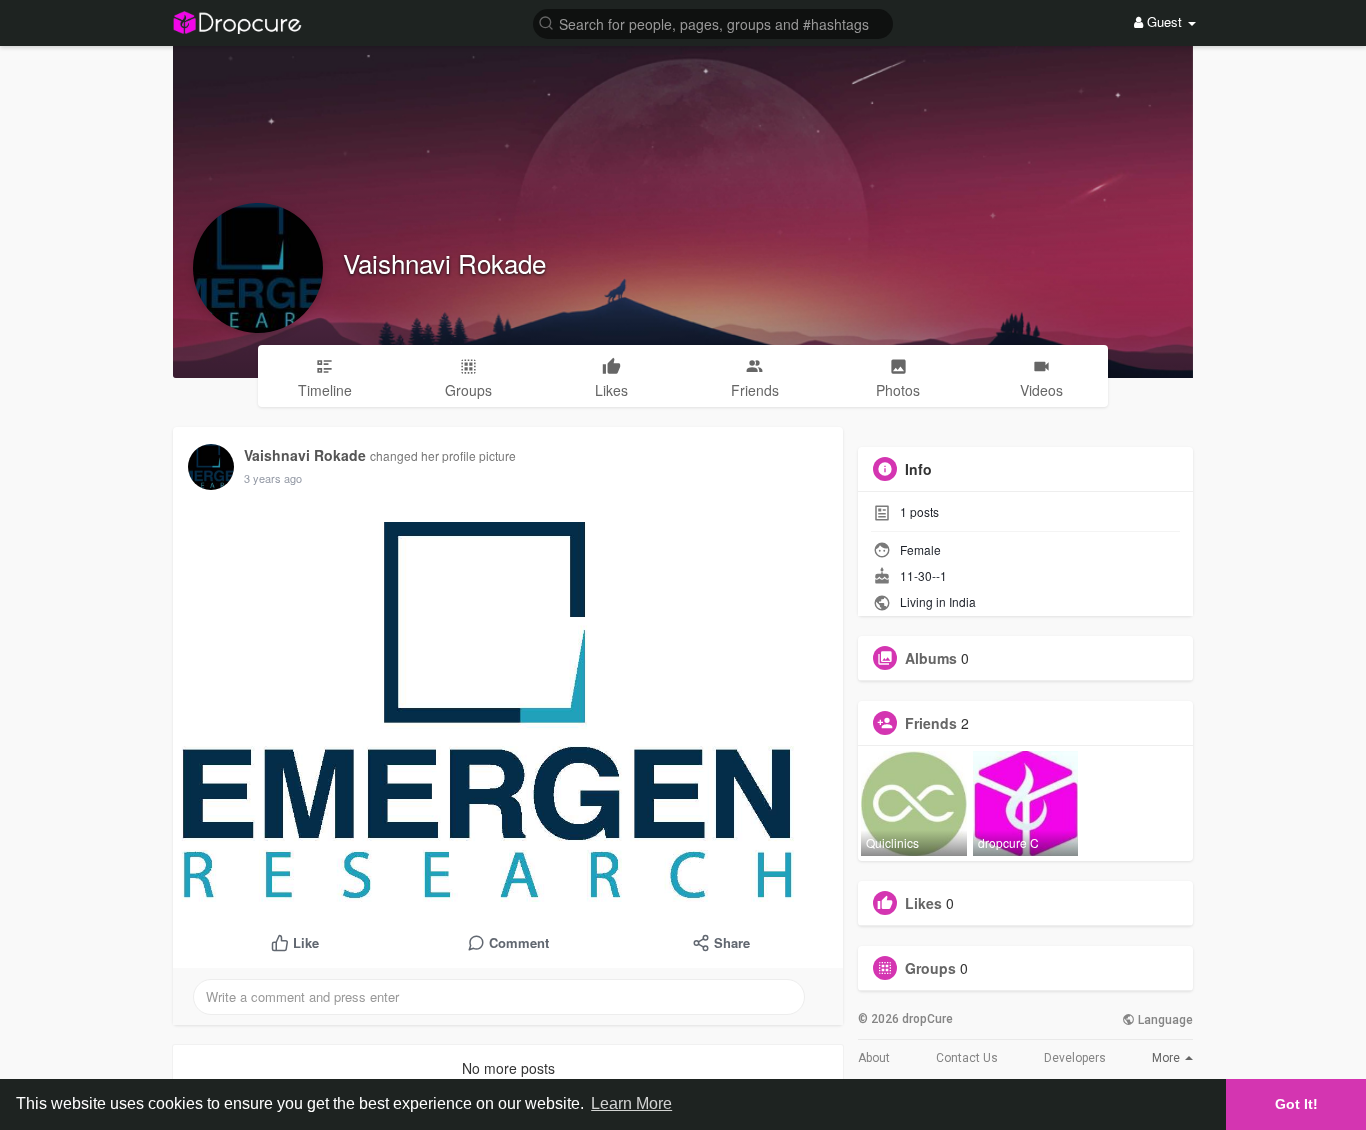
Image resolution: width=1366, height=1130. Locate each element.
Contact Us (967, 1058)
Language (1164, 1020)
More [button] (1167, 1058)
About (874, 1058)
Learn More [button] (631, 1103)
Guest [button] (1164, 21)
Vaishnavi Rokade (444, 262)
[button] (713, 22)
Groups (930, 968)
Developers (1075, 1058)
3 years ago (273, 478)
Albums (931, 658)
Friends (931, 723)
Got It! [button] (1296, 1104)
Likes (923, 903)
